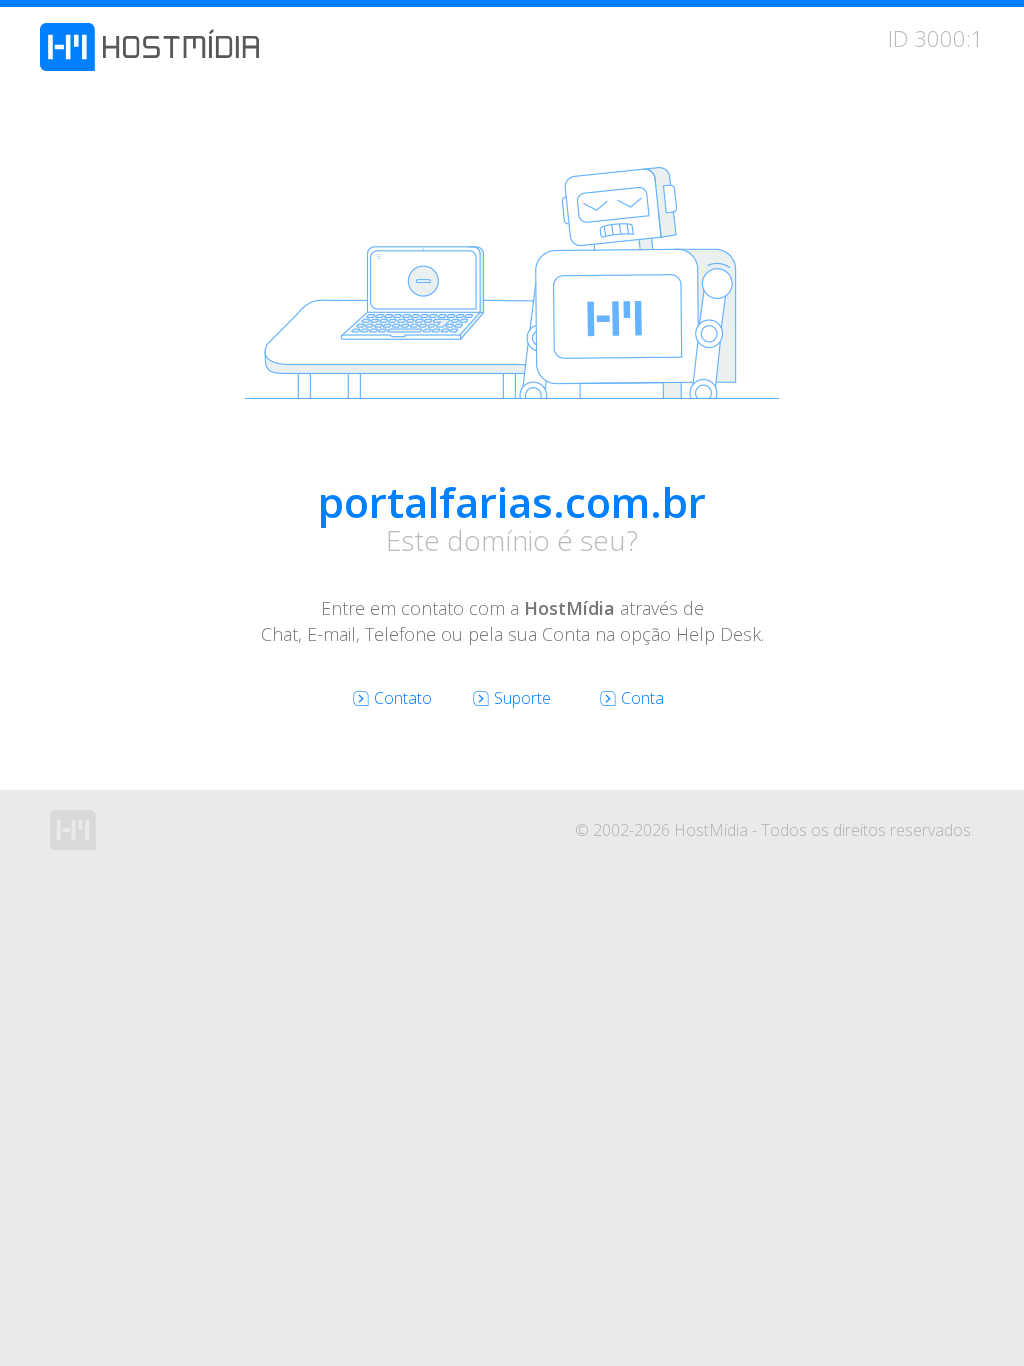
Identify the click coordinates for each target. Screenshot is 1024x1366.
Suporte (522, 698)
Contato (403, 698)
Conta (642, 698)
